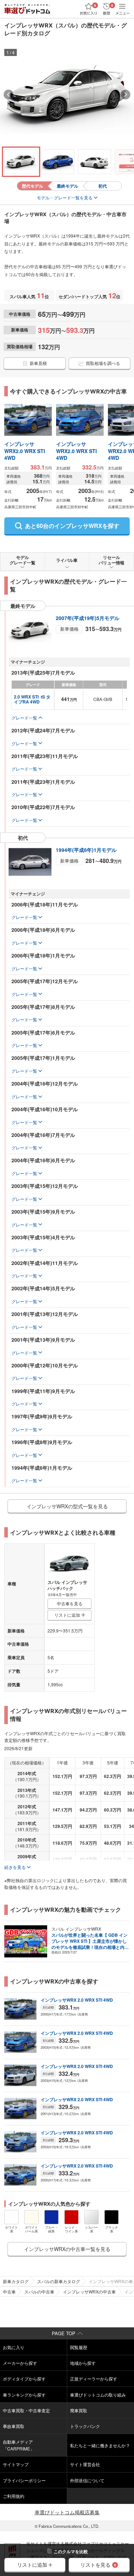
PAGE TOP (64, 2333)
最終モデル (68, 186)
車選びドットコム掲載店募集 (67, 2512)
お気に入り (14, 2347)
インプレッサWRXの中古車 (89, 2292)
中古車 (9, 2292)
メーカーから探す (20, 2363)
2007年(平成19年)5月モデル (88, 618)
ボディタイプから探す (24, 2379)
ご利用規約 (14, 2496)
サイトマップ (16, 2464)
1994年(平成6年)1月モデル (86, 850)
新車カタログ (16, 2281)
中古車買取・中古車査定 (26, 2410)
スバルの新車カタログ (59, 2281)
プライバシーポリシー (24, 2480)
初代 (103, 186)
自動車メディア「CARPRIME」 (19, 2445)
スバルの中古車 (39, 2292)
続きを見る (15, 1867)
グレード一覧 (24, 718)
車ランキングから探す (24, 2395)
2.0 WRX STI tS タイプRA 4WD (32, 699)
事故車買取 (14, 2426)
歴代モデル (33, 186)
